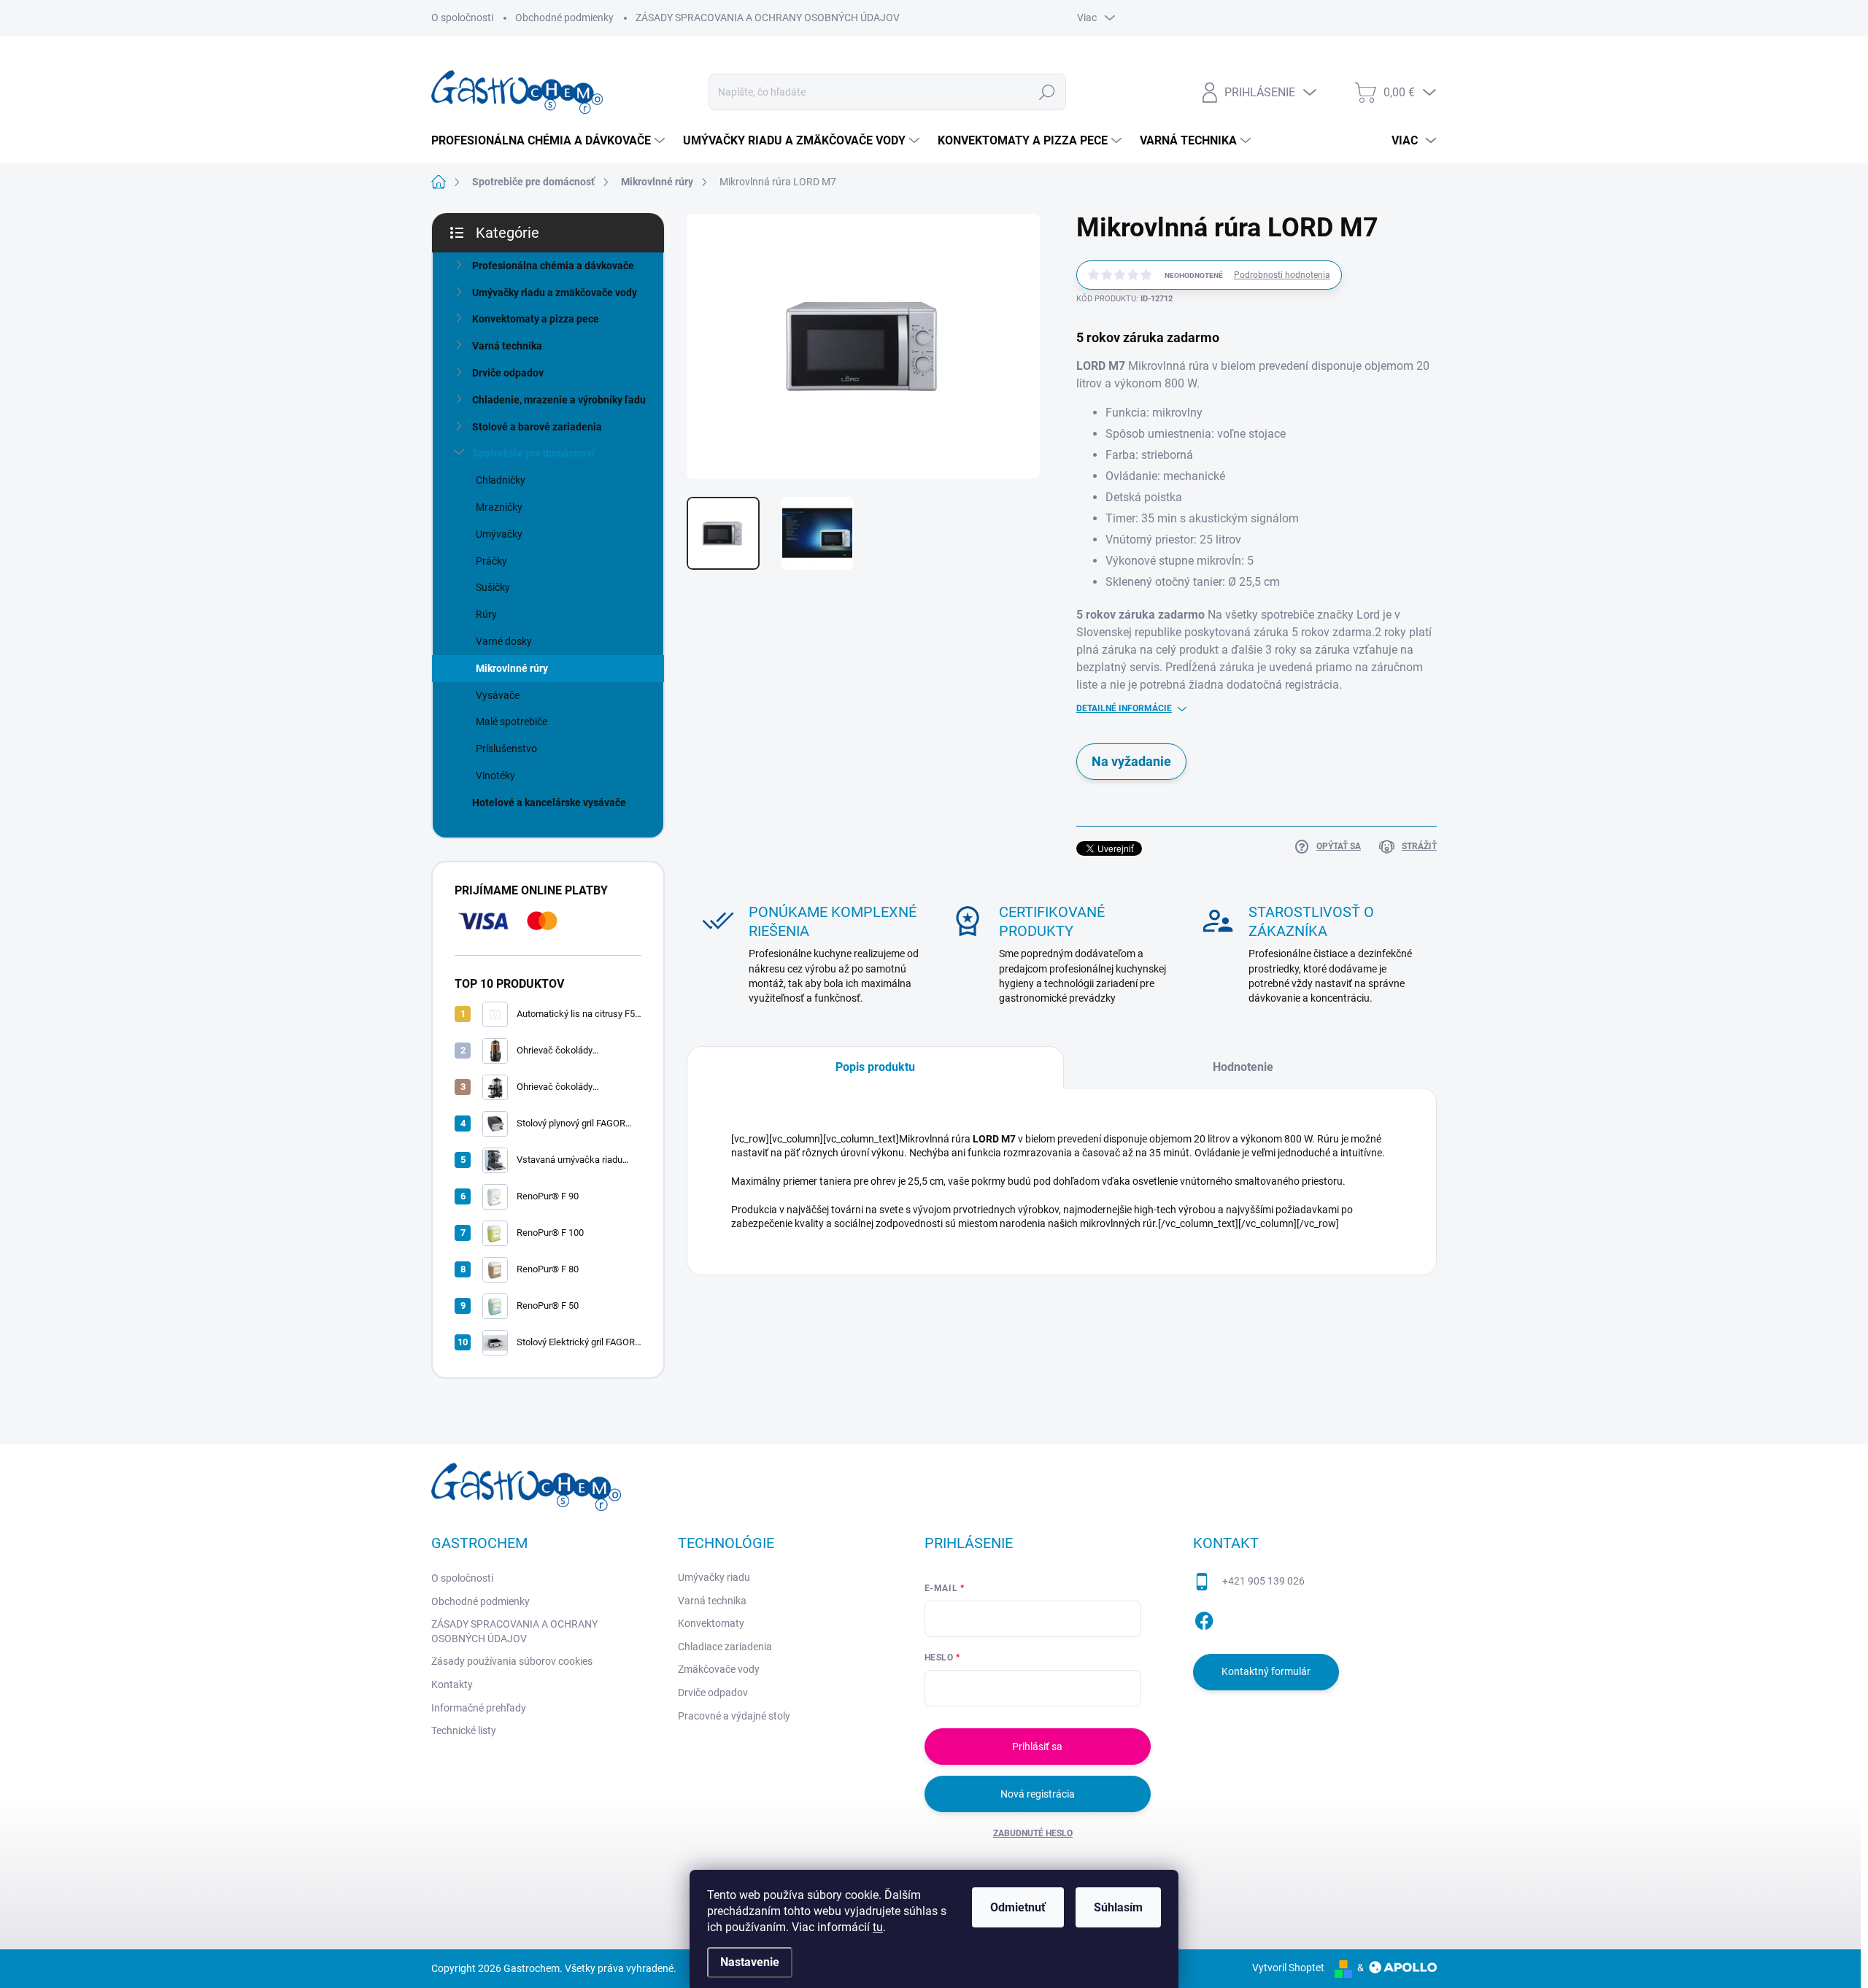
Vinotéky (495, 776)
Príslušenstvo (506, 749)
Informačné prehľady (479, 1708)
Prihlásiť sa (1037, 1747)
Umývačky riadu (714, 1577)
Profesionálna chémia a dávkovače (553, 266)
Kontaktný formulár (1266, 1671)
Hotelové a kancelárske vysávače (549, 802)
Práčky (491, 561)
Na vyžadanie (1131, 761)
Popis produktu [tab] (875, 1067)
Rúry (486, 614)
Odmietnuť (1018, 1907)
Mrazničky (499, 507)
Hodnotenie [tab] (1243, 1067)
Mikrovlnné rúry (512, 668)
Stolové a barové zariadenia (537, 427)
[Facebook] (1204, 1618)
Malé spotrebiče (512, 722)
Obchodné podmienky (564, 18)
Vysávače (498, 695)
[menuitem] (550, 141)
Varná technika (507, 346)
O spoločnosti (462, 18)
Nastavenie (750, 1962)
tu (878, 1927)
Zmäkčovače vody (719, 1669)
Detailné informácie (1124, 708)
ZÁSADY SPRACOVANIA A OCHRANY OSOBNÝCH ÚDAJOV (768, 18)
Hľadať (1047, 92)
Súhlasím (1118, 1907)
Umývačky (499, 534)
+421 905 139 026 (1263, 1581)
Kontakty (452, 1685)
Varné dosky (504, 641)
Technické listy (464, 1730)
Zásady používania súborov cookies (512, 1661)
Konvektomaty (711, 1623)
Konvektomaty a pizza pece (536, 319)
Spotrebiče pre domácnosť (533, 453)
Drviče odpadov (508, 373)
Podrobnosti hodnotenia (1282, 275)
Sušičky (493, 587)
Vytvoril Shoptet (1288, 1968)
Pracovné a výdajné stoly (734, 1716)
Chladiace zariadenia (725, 1647)
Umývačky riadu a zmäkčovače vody (555, 293)
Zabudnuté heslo (1033, 1833)
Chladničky (501, 480)
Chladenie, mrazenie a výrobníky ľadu (559, 400)
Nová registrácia (1038, 1794)
